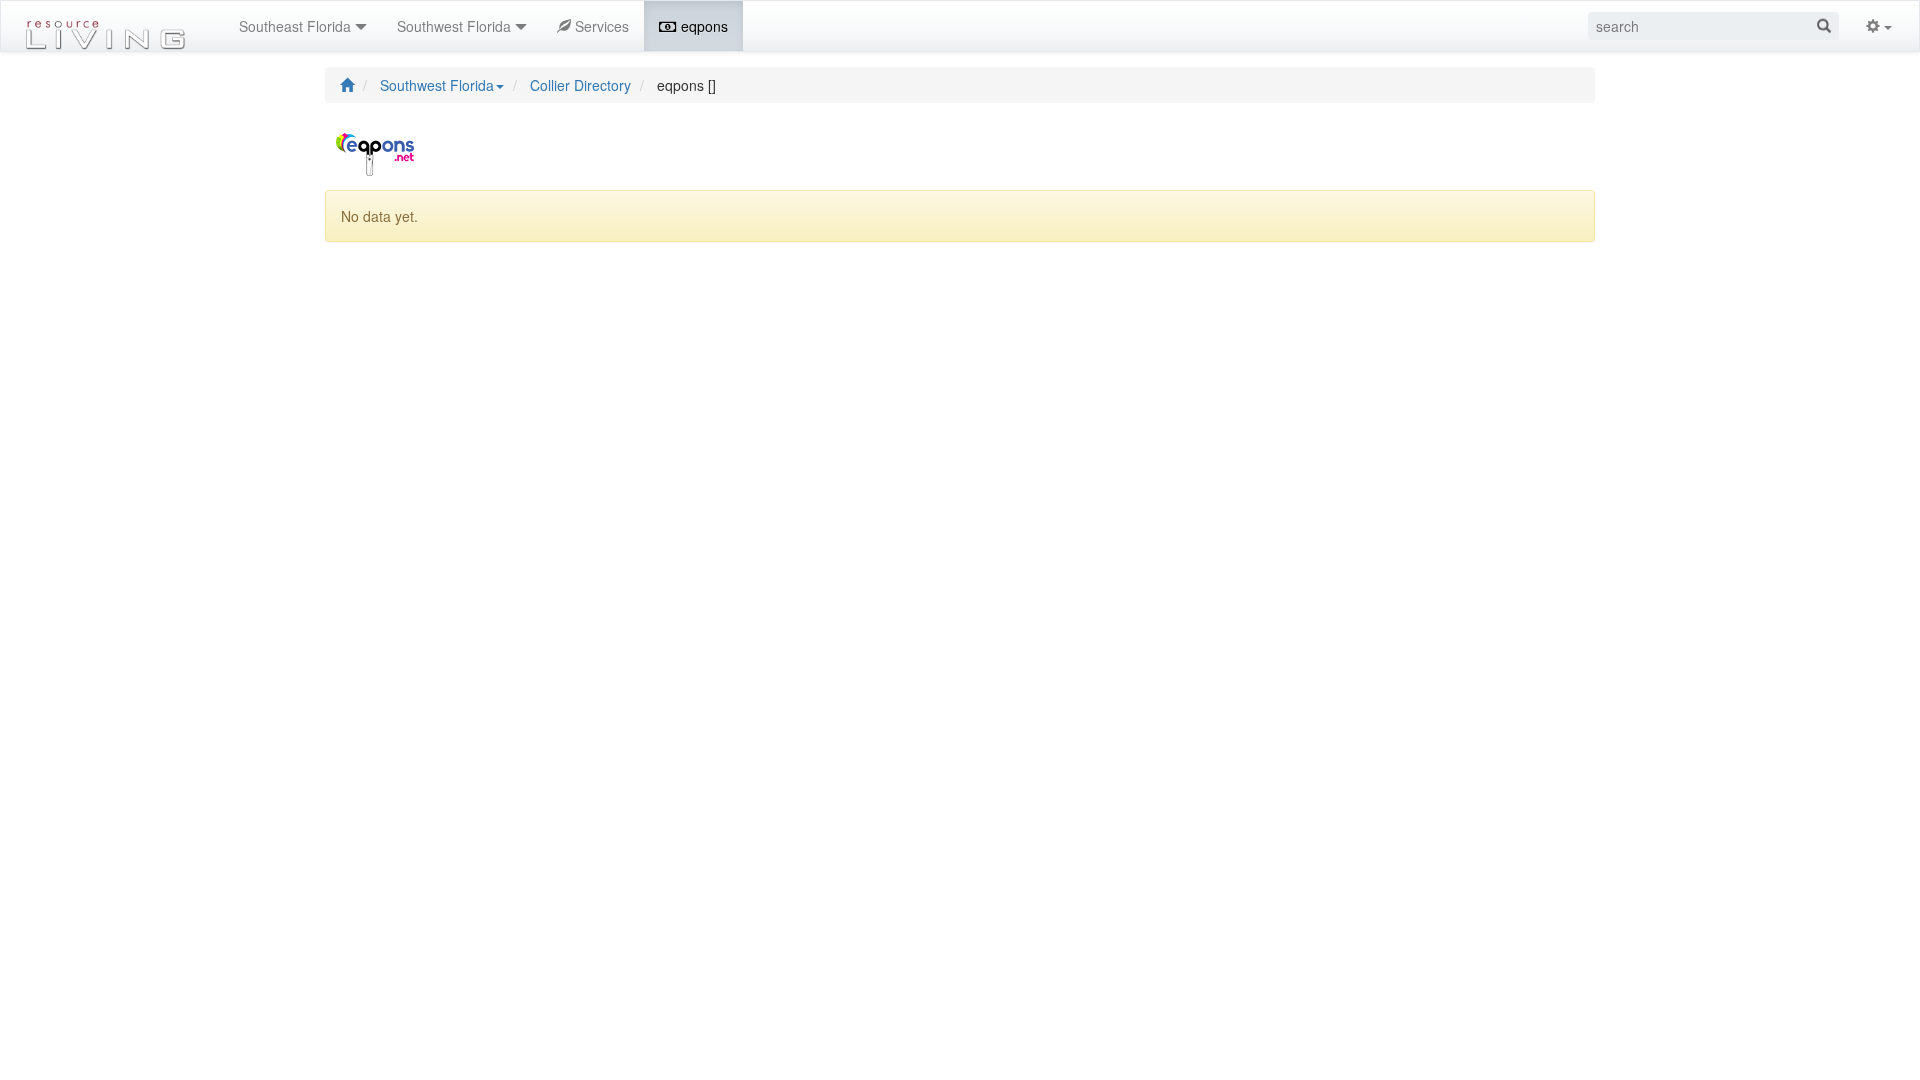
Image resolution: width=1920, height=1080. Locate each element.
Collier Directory (580, 85)
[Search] (1824, 26)
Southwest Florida (437, 85)
